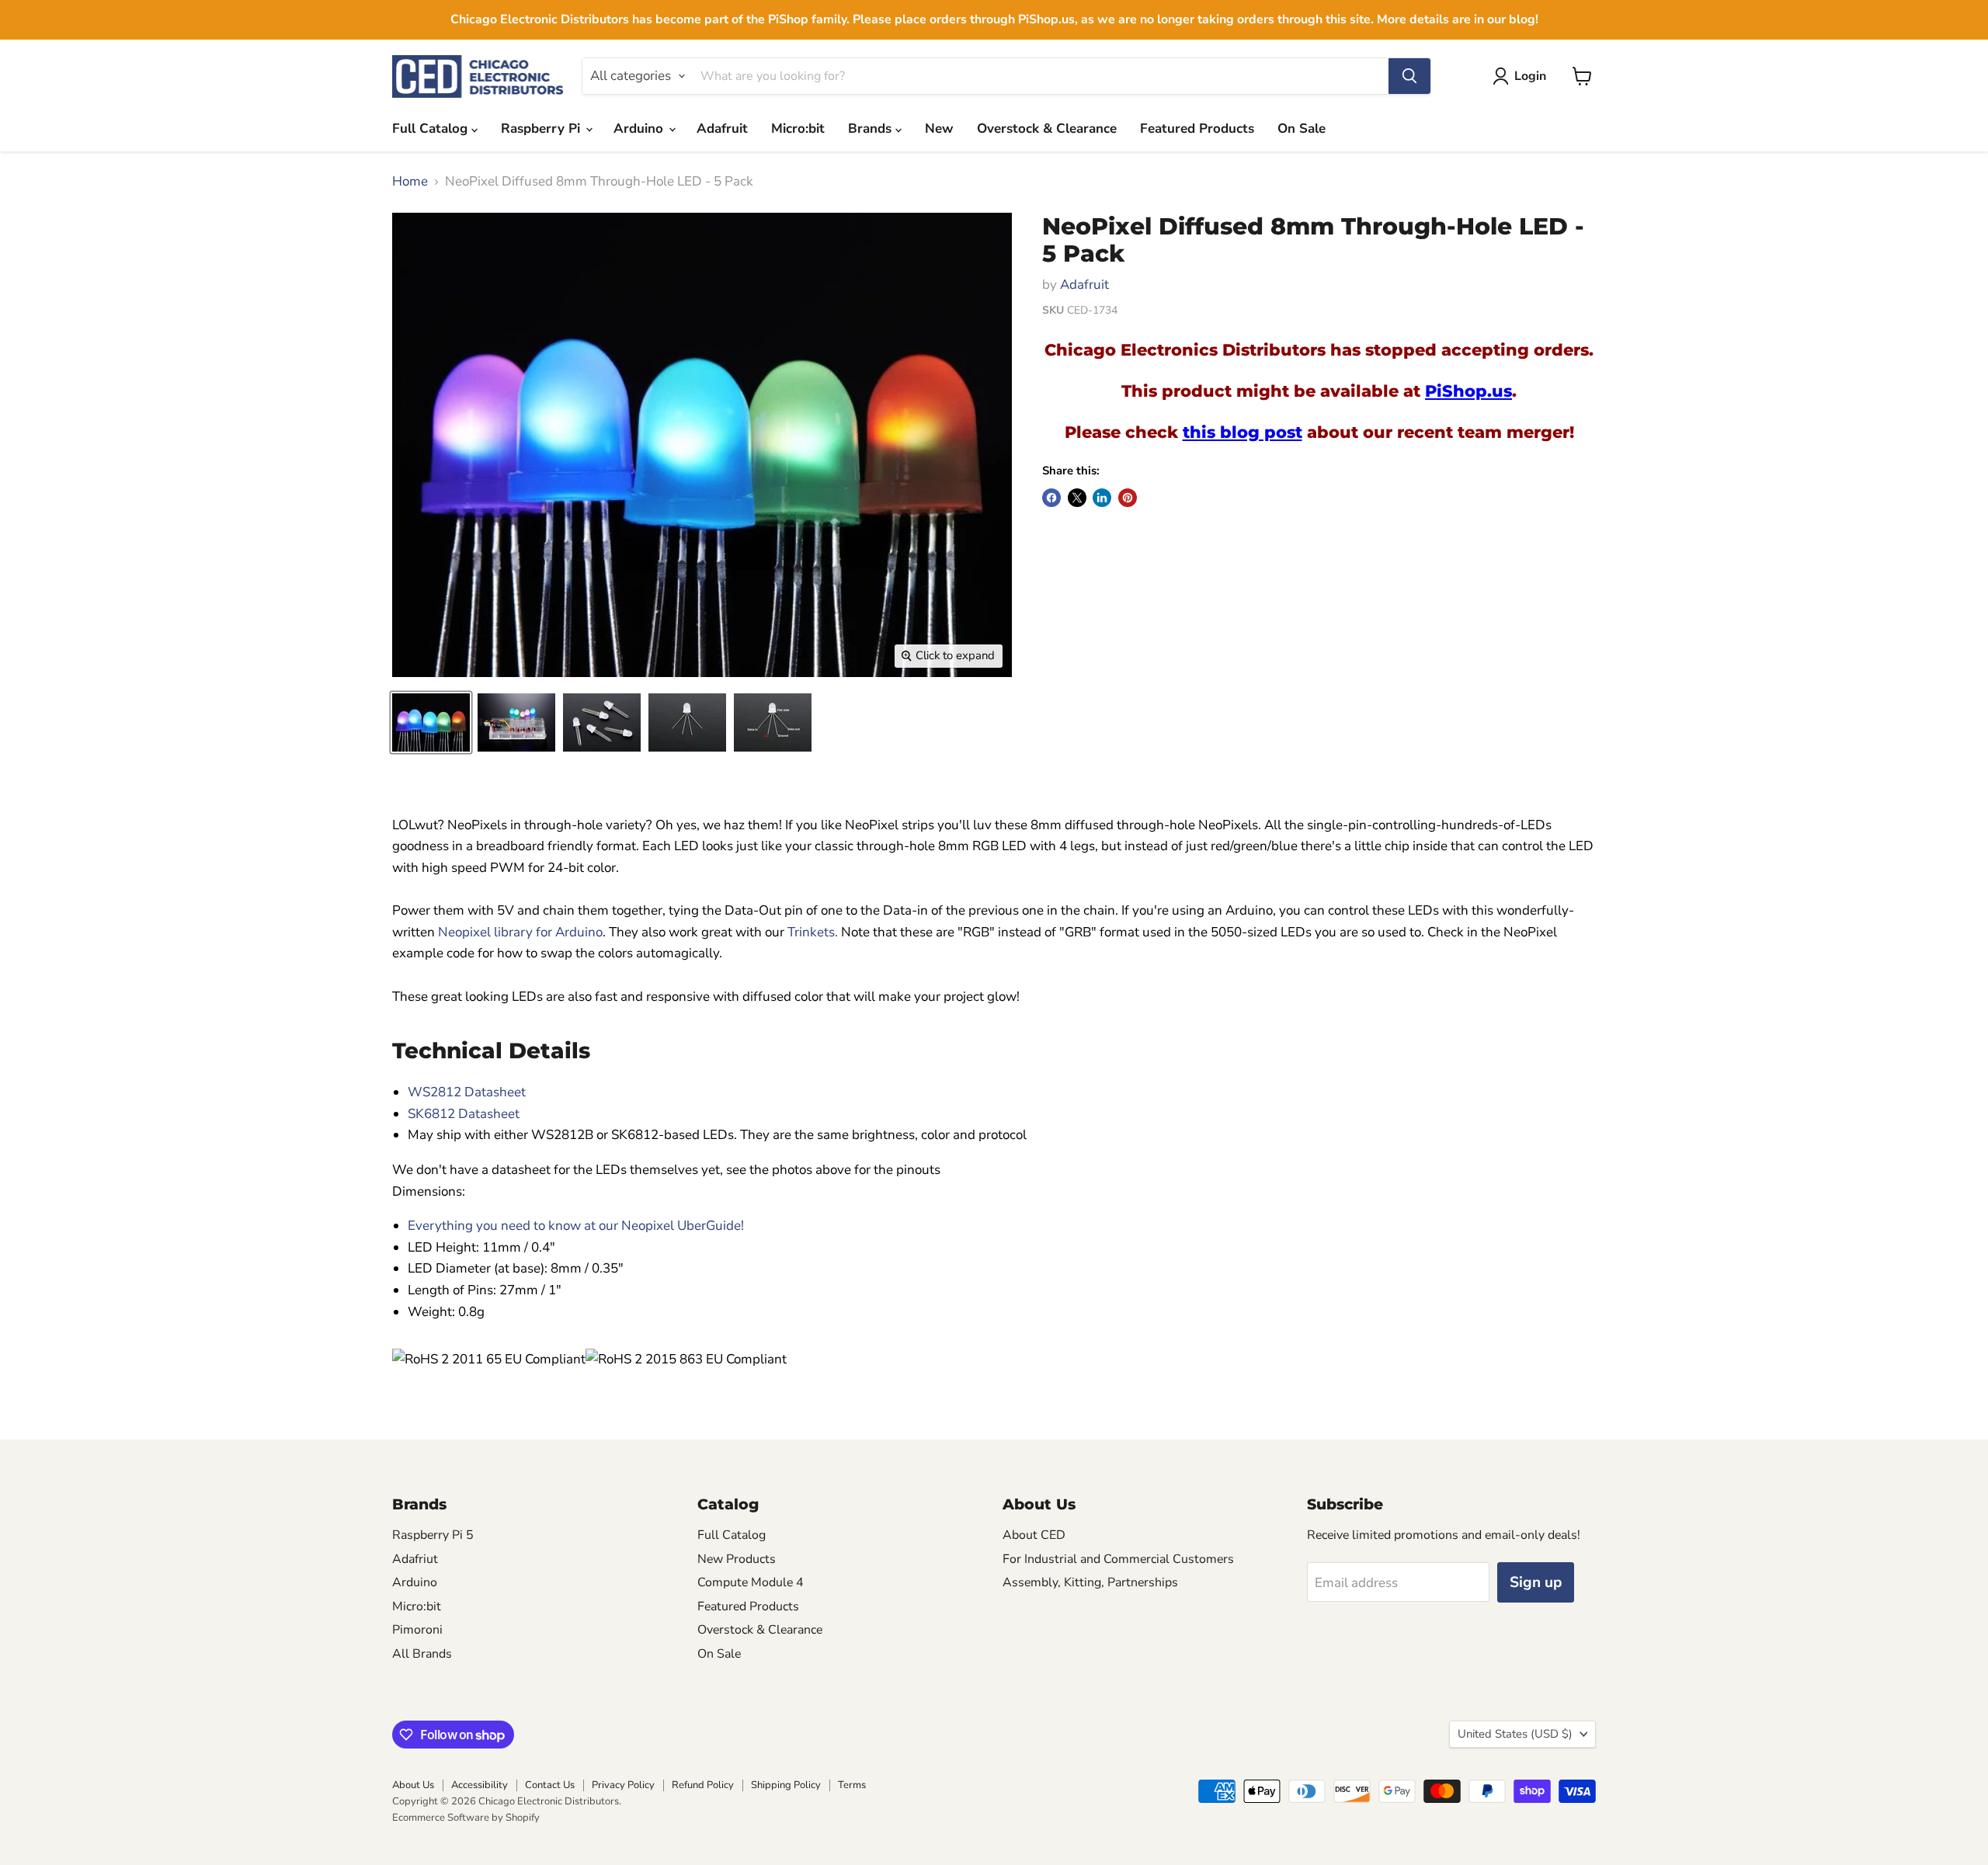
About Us (413, 1785)
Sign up (1536, 1582)
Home (410, 182)
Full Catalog (432, 129)
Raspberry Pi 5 (433, 1535)
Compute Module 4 (751, 1582)
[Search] (1409, 76)
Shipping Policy (786, 1785)
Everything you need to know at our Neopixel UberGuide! (576, 1226)
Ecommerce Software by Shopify (466, 1818)
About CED (1034, 1535)
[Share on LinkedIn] (1102, 498)
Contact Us (550, 1785)
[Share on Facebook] (1051, 498)
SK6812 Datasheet (464, 1114)
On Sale (1302, 129)
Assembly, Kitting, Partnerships (1090, 1582)
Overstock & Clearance (1047, 129)
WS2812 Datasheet (467, 1092)
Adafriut (415, 1559)
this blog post (1242, 432)
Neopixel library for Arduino (520, 932)
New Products (737, 1559)
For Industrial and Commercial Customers (1118, 1559)
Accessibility (480, 1785)
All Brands (422, 1654)
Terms (852, 1785)
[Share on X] (1077, 498)
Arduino (640, 129)
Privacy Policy (623, 1785)
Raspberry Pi (542, 129)
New (939, 129)
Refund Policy (703, 1785)
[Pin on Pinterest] (1128, 498)
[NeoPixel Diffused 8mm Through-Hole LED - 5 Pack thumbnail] (516, 722)
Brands (872, 129)
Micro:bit (798, 129)
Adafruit (722, 129)
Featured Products (1197, 129)
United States (1515, 1734)
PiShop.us (1468, 391)
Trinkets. (813, 932)
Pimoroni (417, 1630)
